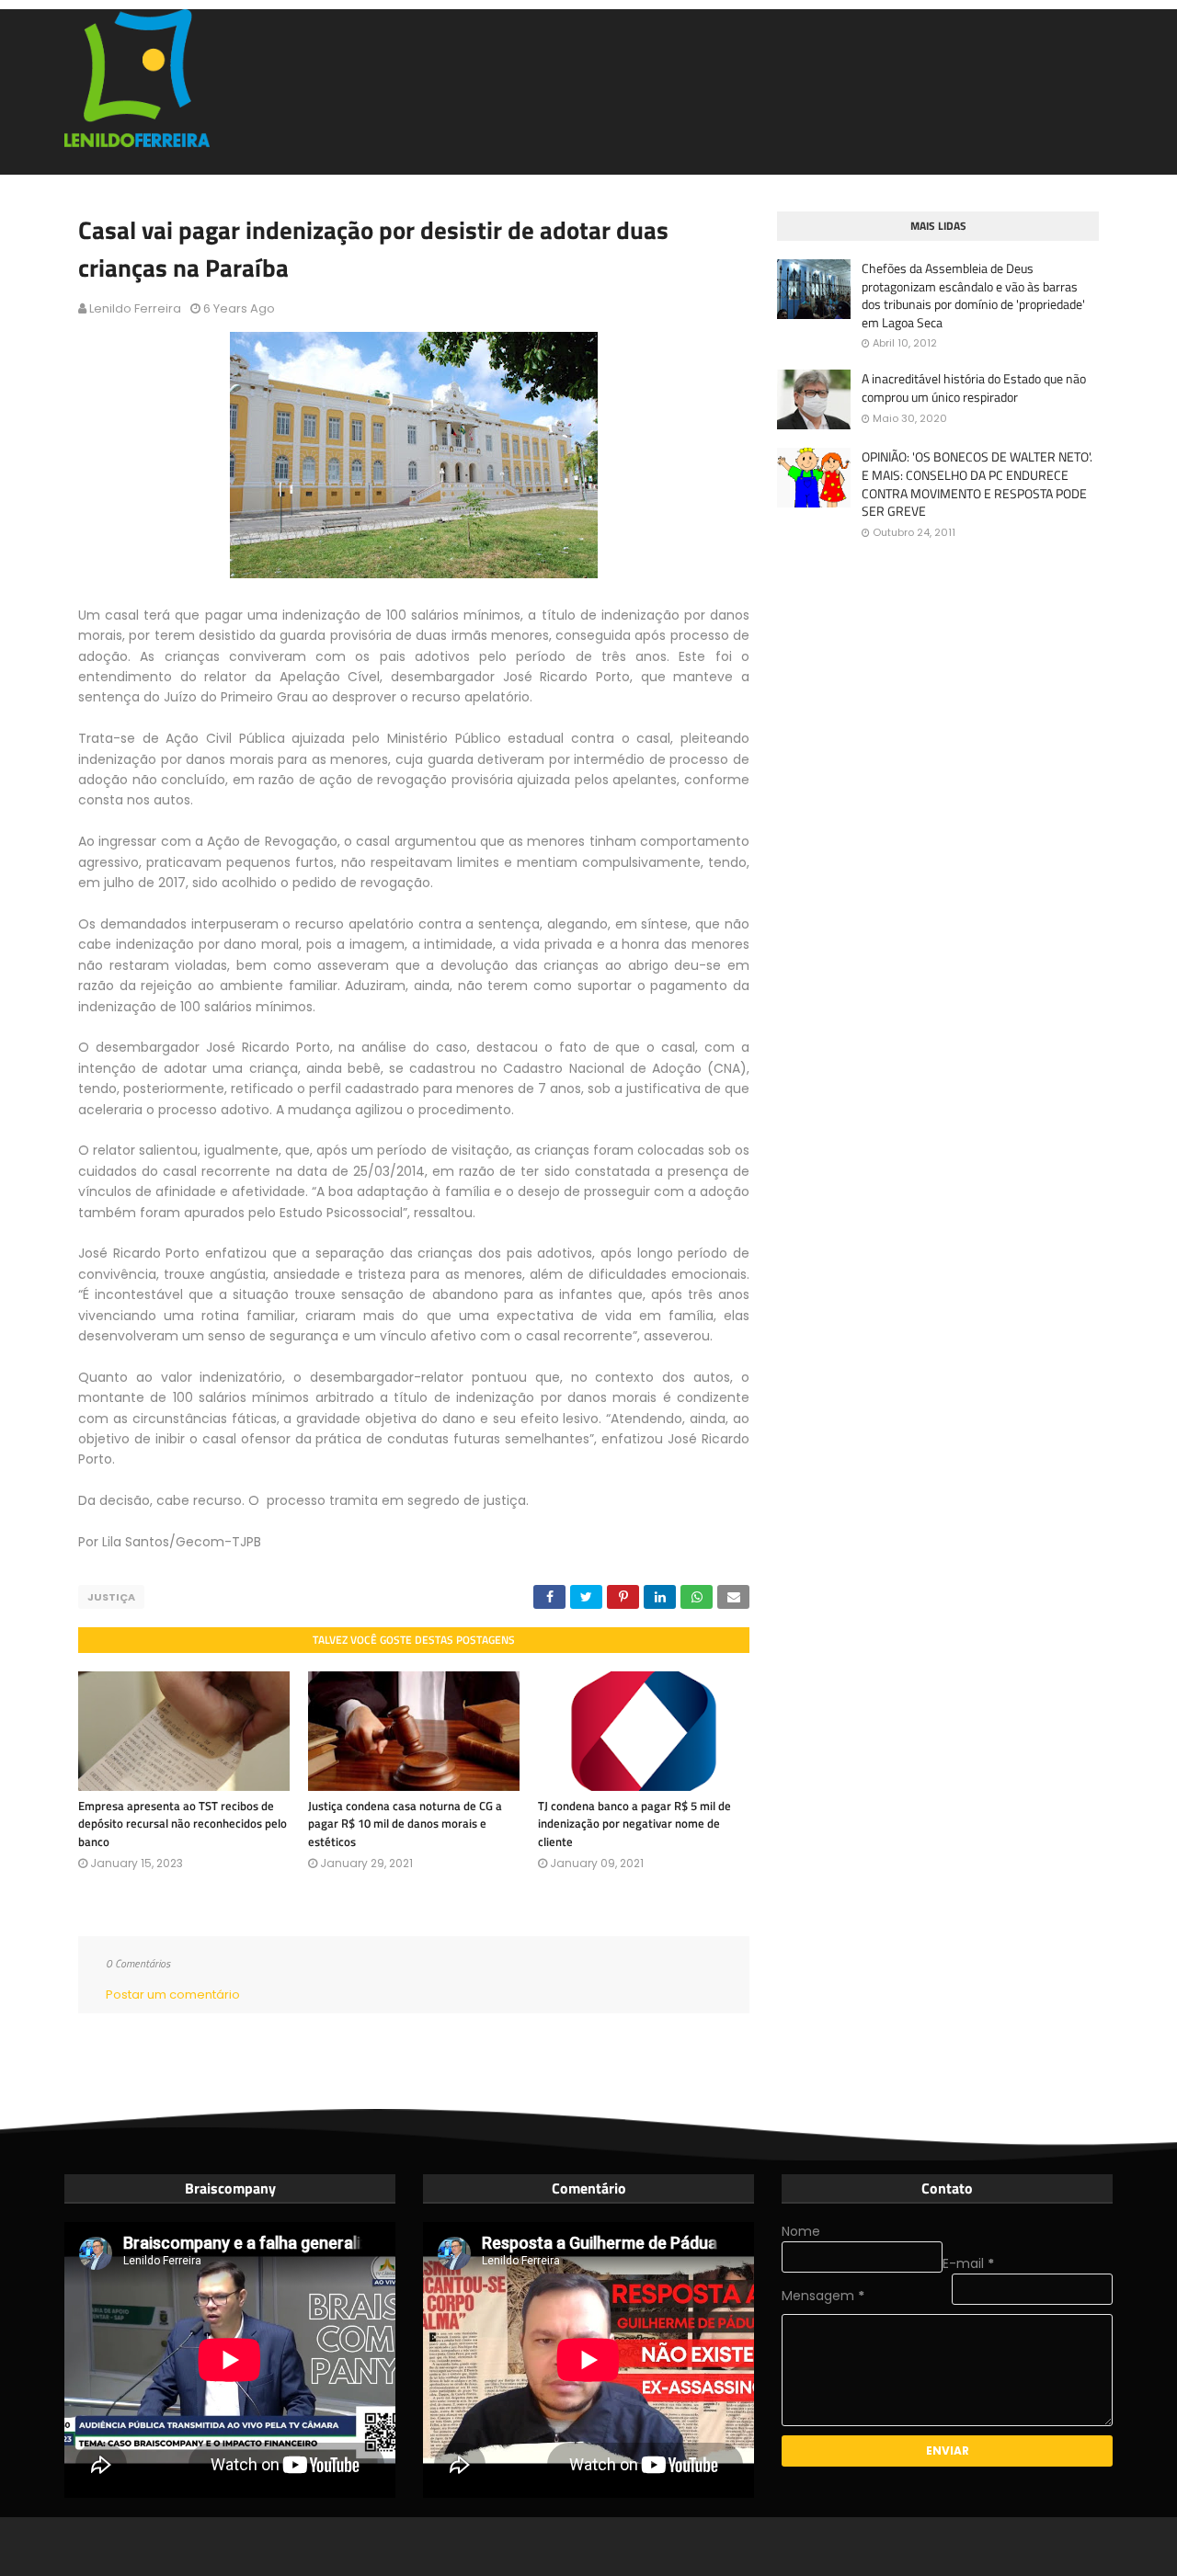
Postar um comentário (173, 1995)
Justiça (111, 1597)
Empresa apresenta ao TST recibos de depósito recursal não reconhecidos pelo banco (183, 1824)
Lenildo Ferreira (135, 308)
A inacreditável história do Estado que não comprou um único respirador (974, 388)
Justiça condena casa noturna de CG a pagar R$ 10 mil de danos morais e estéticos (405, 1824)
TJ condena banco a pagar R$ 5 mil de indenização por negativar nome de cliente (634, 1824)
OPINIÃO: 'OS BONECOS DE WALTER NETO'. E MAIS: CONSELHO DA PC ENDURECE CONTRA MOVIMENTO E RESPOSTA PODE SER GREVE (977, 484)
